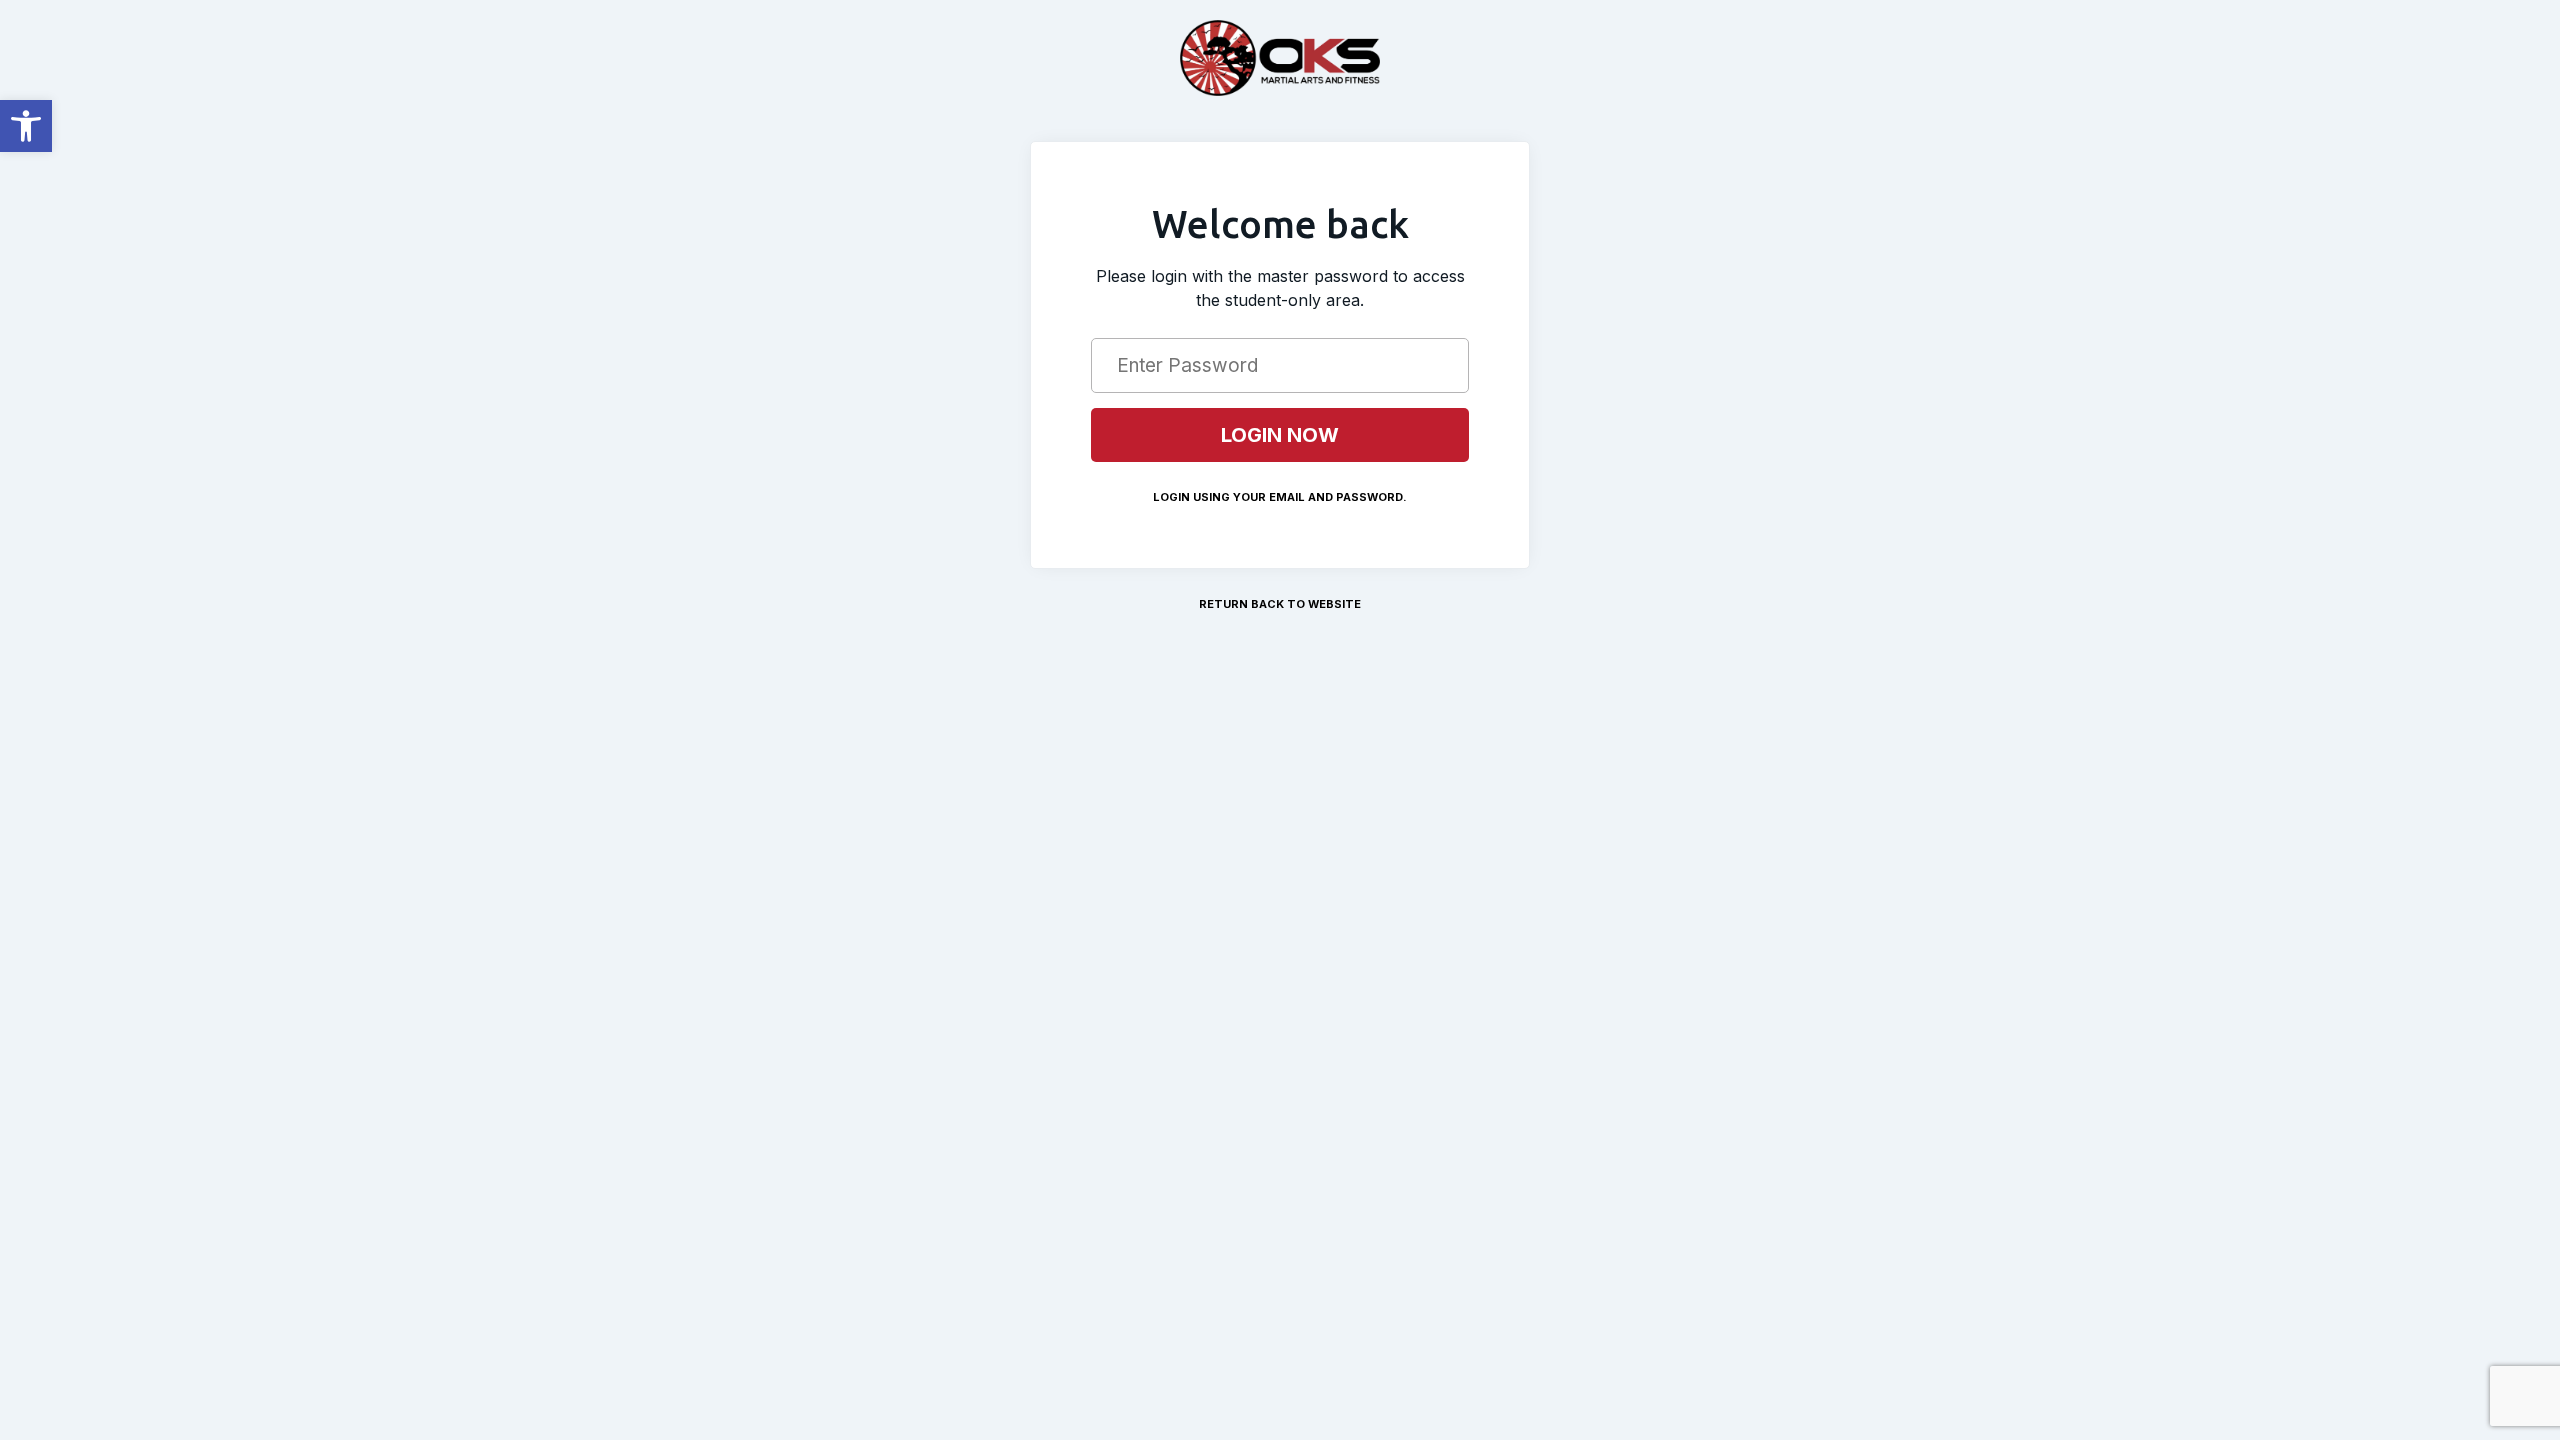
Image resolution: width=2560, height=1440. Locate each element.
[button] (26, 126)
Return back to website (1280, 604)
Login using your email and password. (1280, 497)
